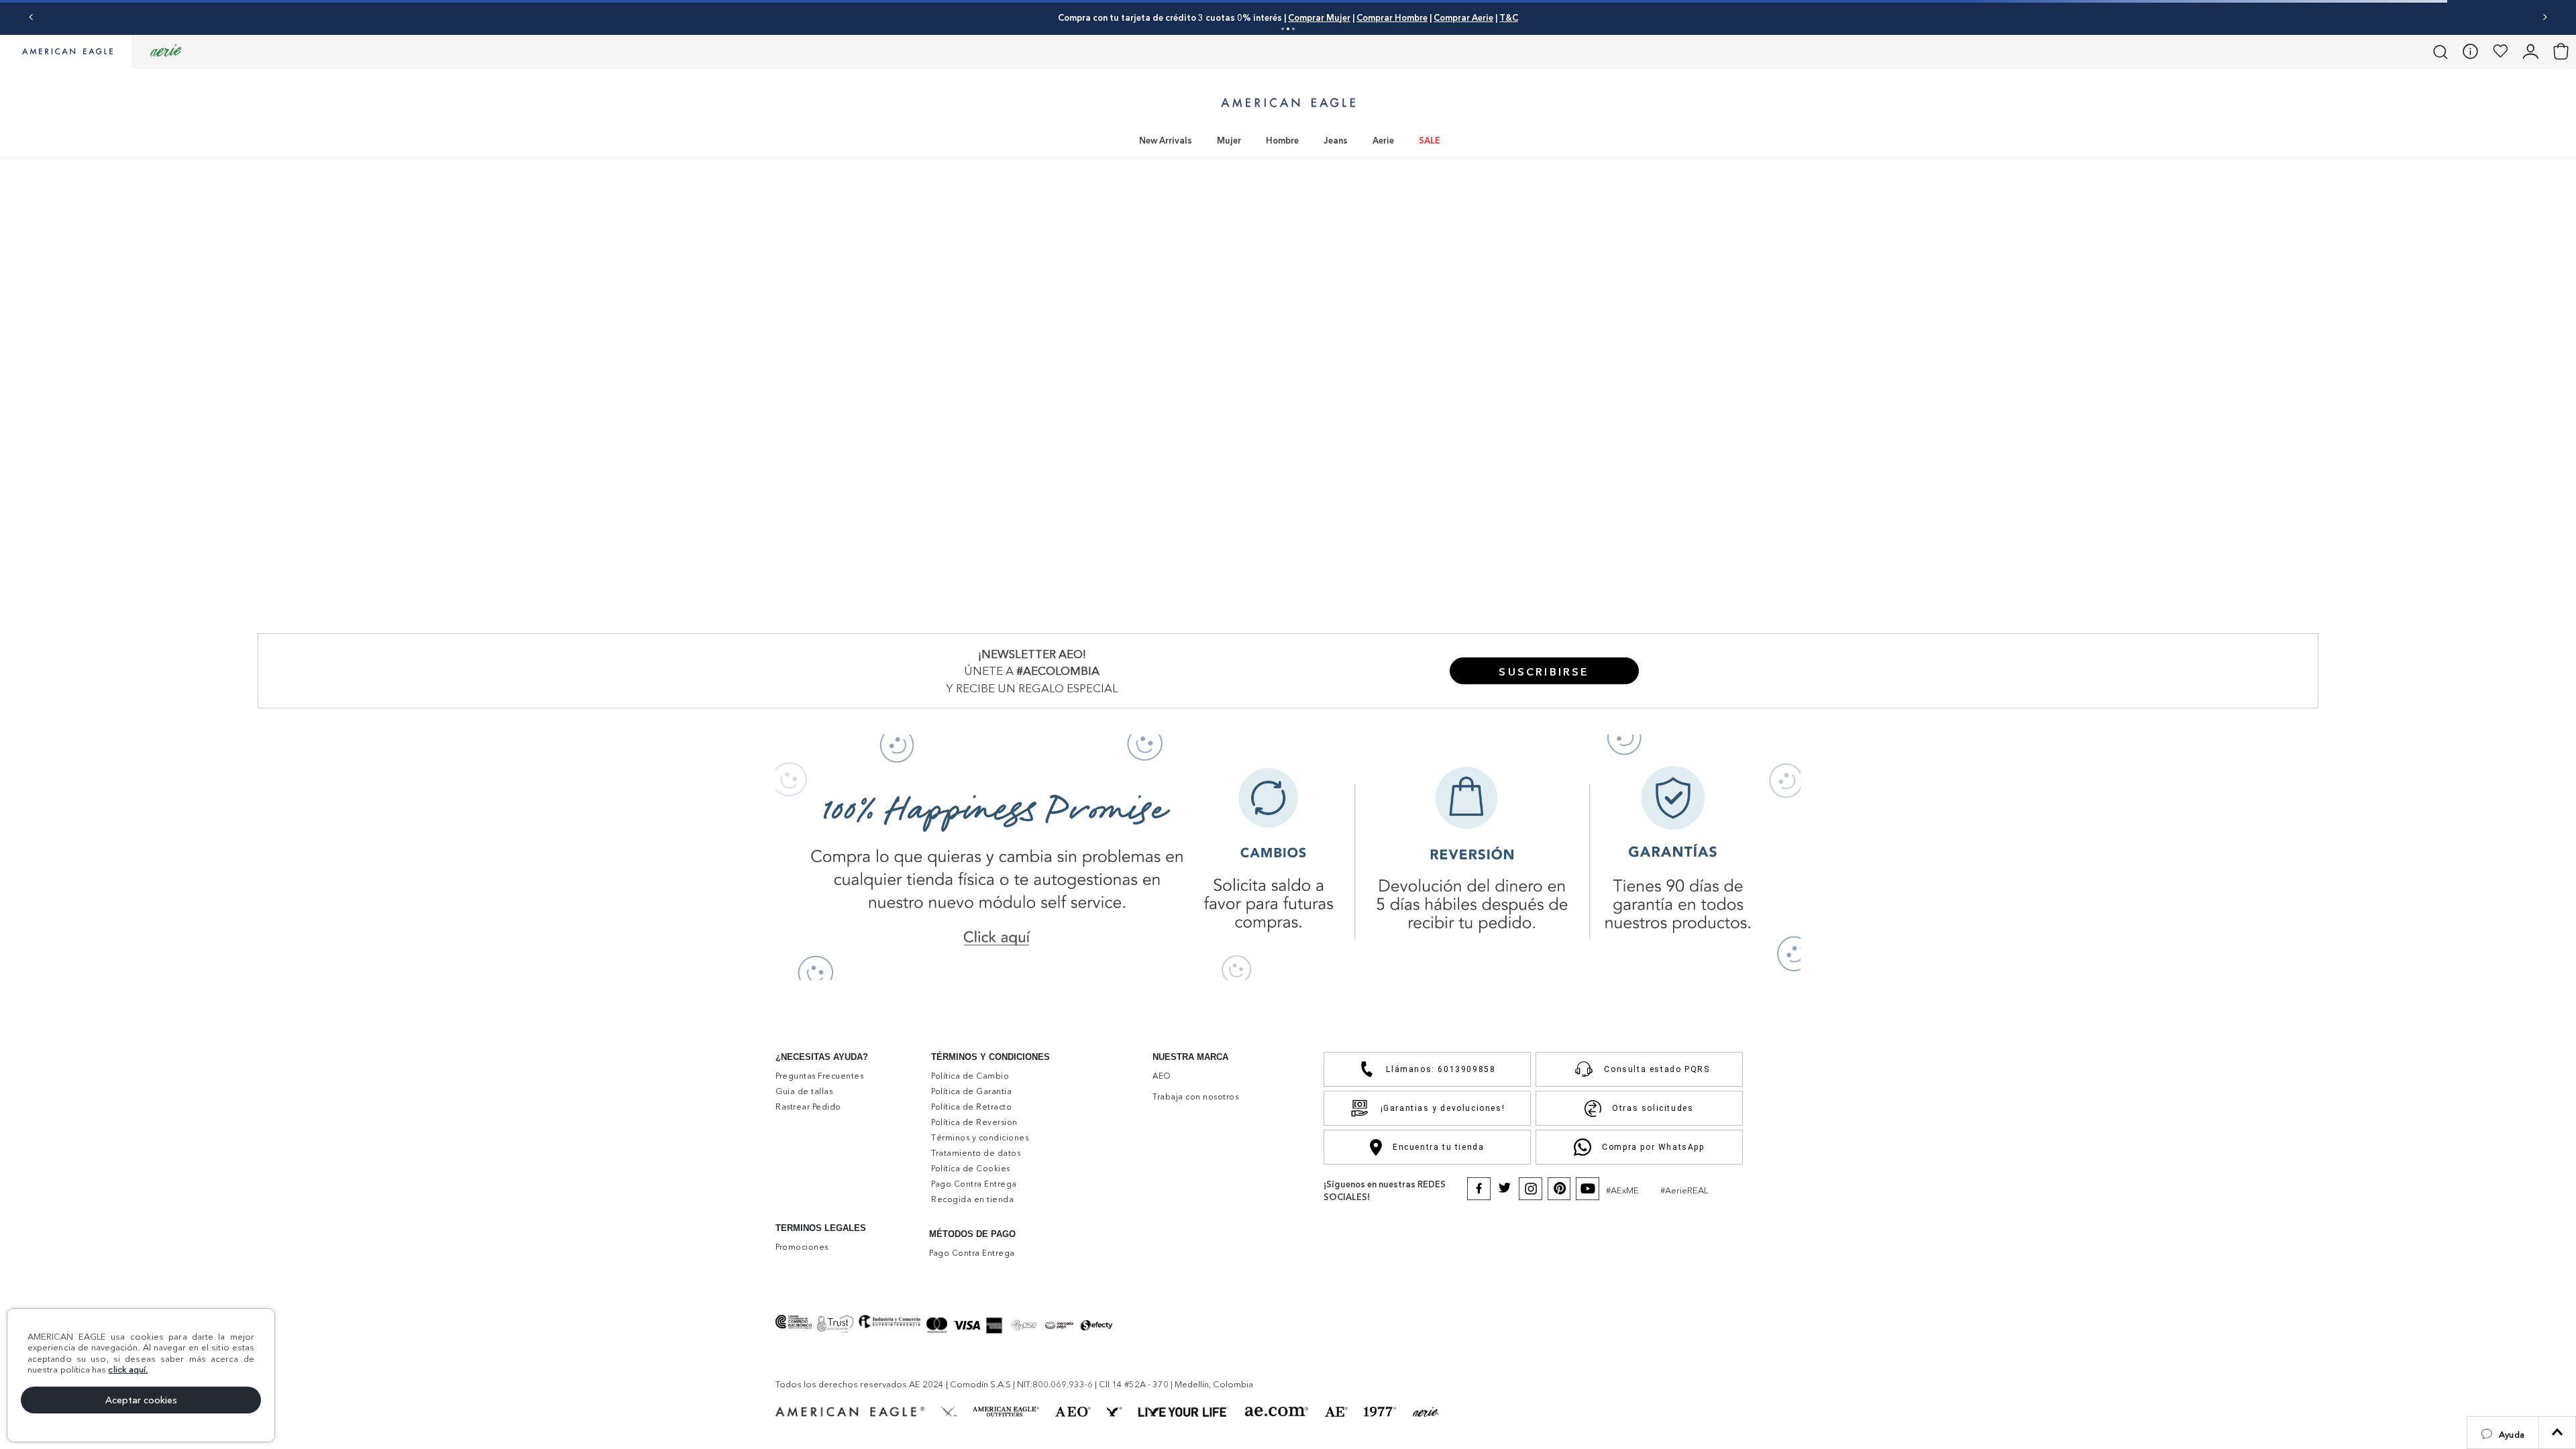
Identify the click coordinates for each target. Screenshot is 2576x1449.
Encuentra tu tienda (1438, 1147)
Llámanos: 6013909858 (1441, 1069)
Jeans (1336, 140)
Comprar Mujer (1319, 17)
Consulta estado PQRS (1657, 1069)
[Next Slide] (2545, 17)
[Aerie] (166, 51)
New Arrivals (1166, 140)
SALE (1430, 140)
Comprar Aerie (1463, 17)
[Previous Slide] (31, 17)
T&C (1509, 17)
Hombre (1282, 140)
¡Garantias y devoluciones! (1443, 1108)
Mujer (1229, 140)
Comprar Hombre (1392, 17)
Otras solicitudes (1653, 1108)
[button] (2503, 1433)
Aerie (1383, 140)
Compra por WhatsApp (1653, 1147)
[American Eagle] (66, 52)
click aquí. (128, 1369)
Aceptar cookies (141, 1400)
